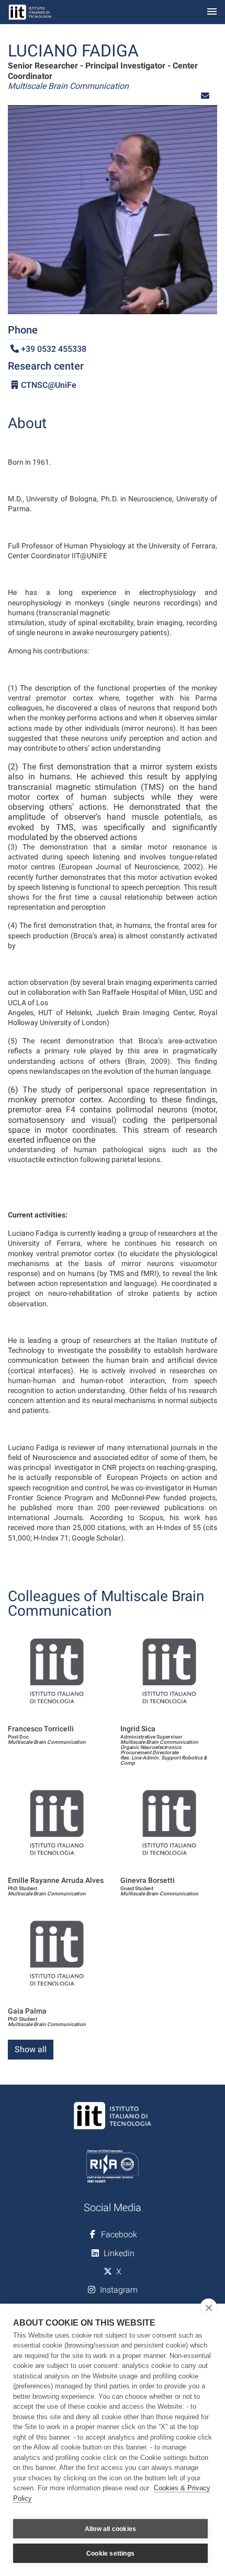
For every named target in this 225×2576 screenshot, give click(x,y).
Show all (31, 2049)
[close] (209, 2307)
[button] (205, 96)
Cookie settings (110, 2554)
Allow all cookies (110, 2529)
